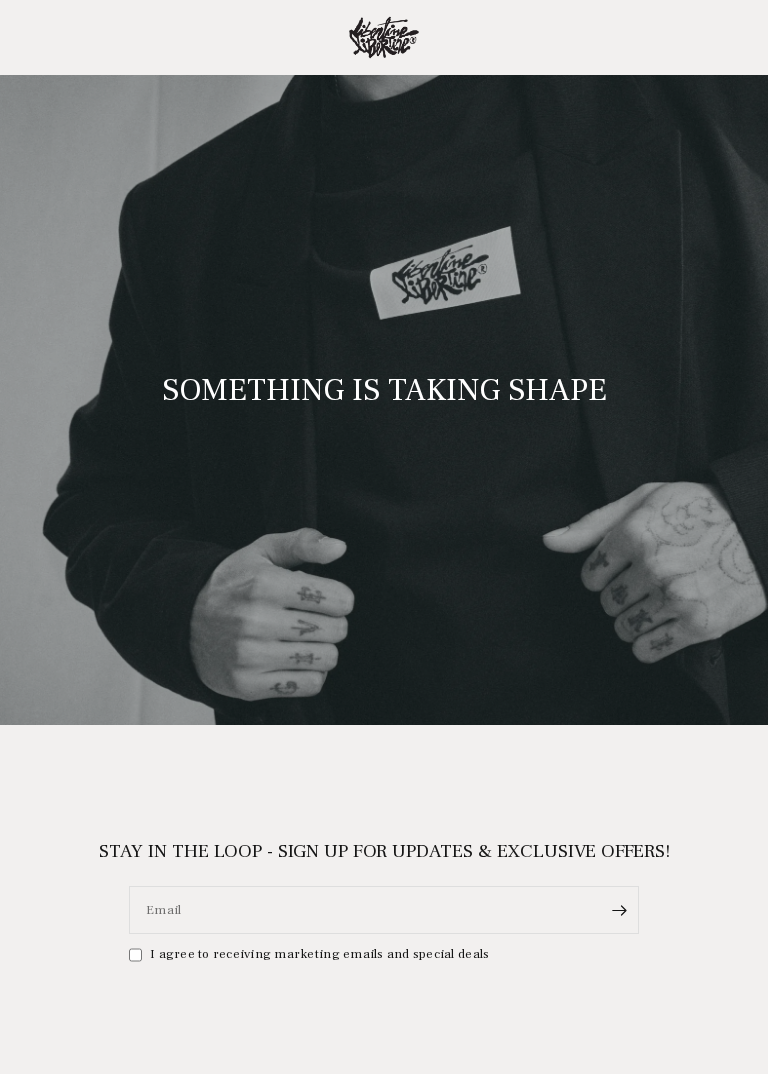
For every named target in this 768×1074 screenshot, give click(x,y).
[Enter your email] (619, 910)
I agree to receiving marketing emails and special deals (319, 954)
